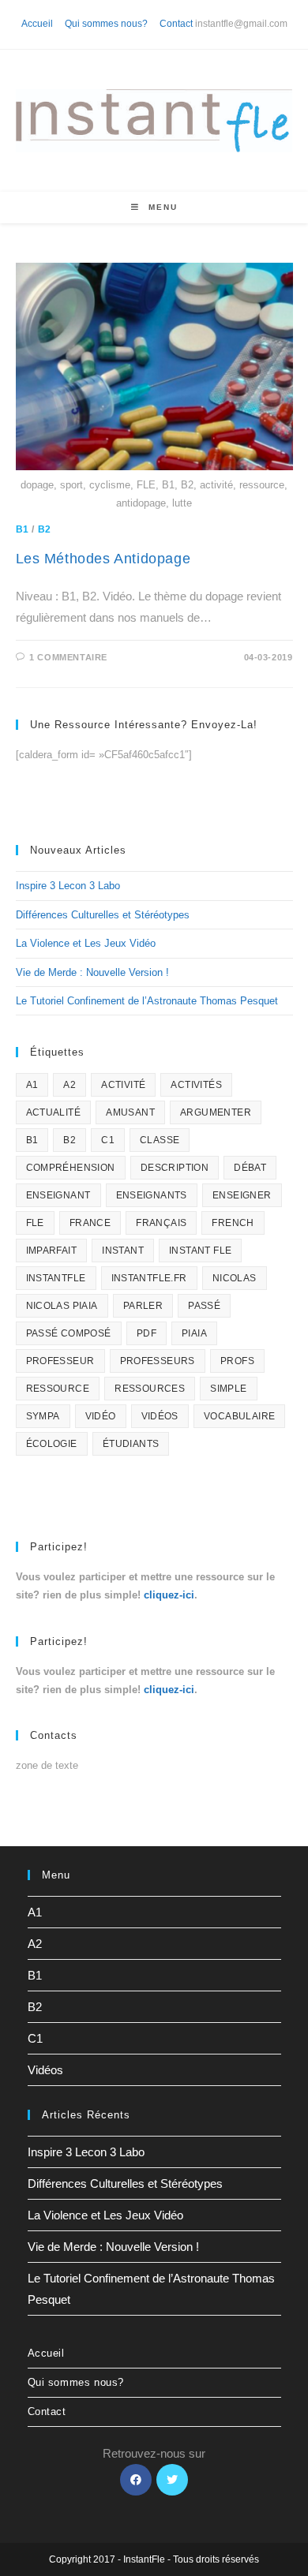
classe (160, 1140)
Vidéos (45, 2070)
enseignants (152, 1195)
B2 (45, 529)
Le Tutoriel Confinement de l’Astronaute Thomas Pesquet (147, 1001)
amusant (130, 1112)
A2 (69, 1085)
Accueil (37, 24)
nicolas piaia (62, 1306)
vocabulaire (239, 1416)
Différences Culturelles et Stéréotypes (103, 915)
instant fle (200, 1251)
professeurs (158, 1361)
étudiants (131, 1444)
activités (196, 1085)
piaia (194, 1333)
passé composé (69, 1333)
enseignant (58, 1195)
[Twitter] (172, 2480)
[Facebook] (136, 2480)
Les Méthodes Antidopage (103, 559)
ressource (58, 1389)
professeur (60, 1361)
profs (237, 1361)
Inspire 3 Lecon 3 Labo (68, 886)
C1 (108, 1140)
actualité (54, 1112)
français (161, 1223)
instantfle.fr (149, 1278)
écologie (52, 1444)
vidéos (160, 1416)
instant (123, 1251)
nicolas (235, 1278)
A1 (32, 1085)
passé (204, 1306)
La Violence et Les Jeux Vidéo (86, 943)
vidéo (101, 1416)
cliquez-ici (169, 1595)
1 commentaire (68, 657)
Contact (176, 24)
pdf (146, 1333)
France (90, 1223)
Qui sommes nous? (106, 24)
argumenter (216, 1112)
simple (228, 1389)
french (233, 1223)
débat (250, 1168)
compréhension (71, 1168)
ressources (150, 1389)
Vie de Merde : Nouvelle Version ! (92, 972)
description (175, 1168)
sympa (43, 1416)
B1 (23, 529)
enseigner (242, 1195)
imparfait (52, 1251)
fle (35, 1223)
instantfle (56, 1278)
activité (123, 1085)
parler (143, 1306)
